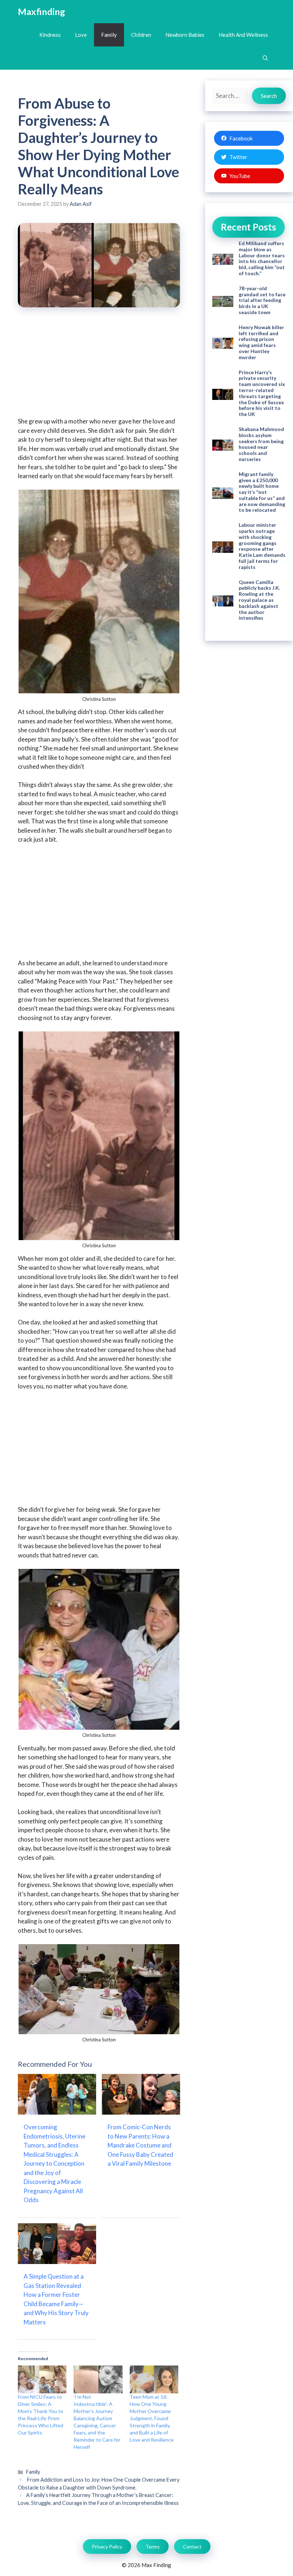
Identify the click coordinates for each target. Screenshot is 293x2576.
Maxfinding (41, 11)
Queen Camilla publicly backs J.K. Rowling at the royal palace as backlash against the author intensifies (259, 600)
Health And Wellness (243, 35)
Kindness (50, 35)
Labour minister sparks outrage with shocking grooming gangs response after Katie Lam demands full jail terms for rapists (262, 546)
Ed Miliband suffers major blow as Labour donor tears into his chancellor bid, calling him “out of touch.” (262, 258)
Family (109, 35)
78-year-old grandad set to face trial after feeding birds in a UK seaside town (262, 300)
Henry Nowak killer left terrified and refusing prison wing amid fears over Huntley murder (261, 342)
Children (141, 35)
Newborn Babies (185, 35)
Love (81, 35)
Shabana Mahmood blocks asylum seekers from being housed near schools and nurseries (261, 444)
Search (269, 96)
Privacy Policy (107, 2547)
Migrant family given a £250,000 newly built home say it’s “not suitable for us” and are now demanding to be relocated (262, 492)
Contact (192, 2547)
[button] (265, 58)
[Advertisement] (99, 367)
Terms (153, 2547)
